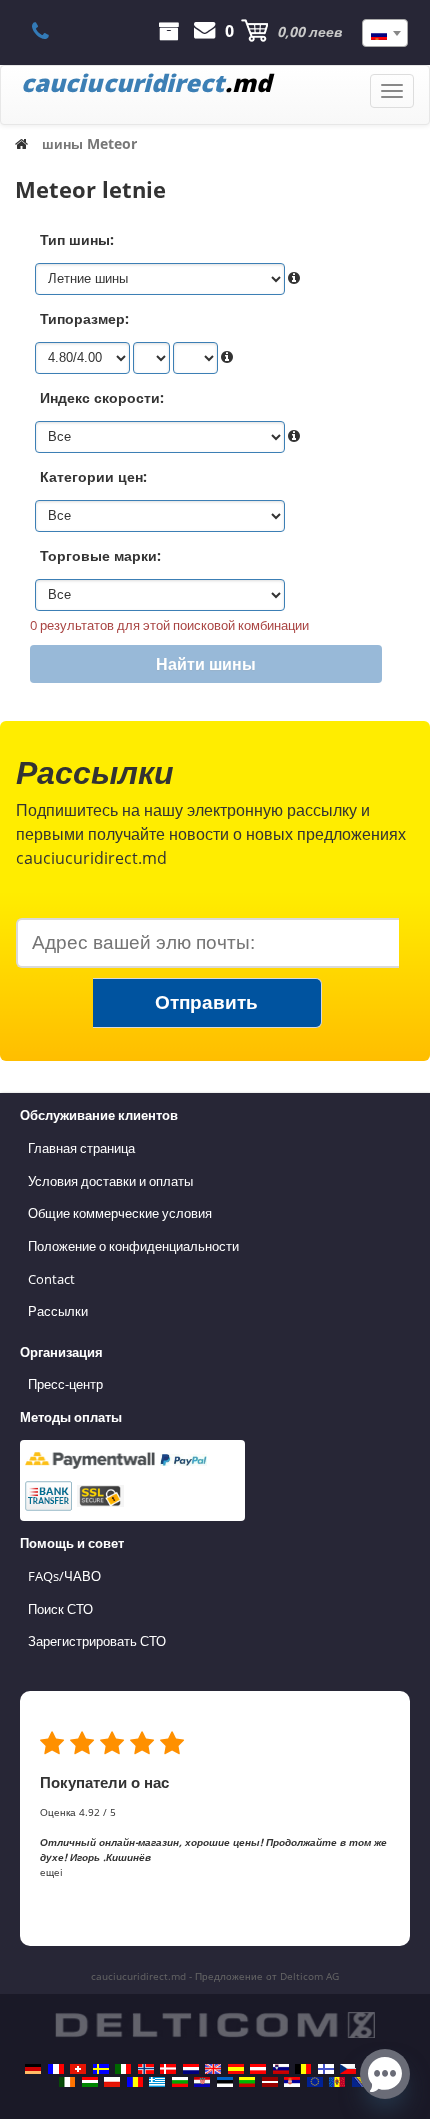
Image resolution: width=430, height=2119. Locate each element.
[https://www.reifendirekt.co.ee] (225, 2082)
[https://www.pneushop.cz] (348, 2069)
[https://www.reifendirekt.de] (33, 2069)
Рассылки (58, 1311)
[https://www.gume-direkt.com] (281, 2069)
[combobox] (385, 33)
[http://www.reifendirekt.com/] (315, 2082)
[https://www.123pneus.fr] (56, 2069)
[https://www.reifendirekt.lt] (247, 2082)
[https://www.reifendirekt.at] (258, 2069)
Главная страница (81, 1148)
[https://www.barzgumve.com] (180, 2082)
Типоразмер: (84, 318)
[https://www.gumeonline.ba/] (360, 2082)
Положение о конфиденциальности (133, 1246)
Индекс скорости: (102, 397)
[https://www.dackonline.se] (101, 2069)
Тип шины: (77, 239)
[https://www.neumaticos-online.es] (236, 2069)
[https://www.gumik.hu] (90, 2082)
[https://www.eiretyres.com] (67, 2082)
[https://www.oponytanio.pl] (112, 2082)
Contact (51, 1279)
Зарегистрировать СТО (97, 1641)
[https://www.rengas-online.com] (326, 2069)
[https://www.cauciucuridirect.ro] (135, 2082)
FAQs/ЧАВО (64, 1576)
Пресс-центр (65, 1384)
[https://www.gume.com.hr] (202, 2082)
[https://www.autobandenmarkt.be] (303, 2069)
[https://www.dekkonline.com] (146, 2069)
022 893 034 (51, 31)
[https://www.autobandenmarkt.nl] (191, 2069)
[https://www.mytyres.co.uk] (213, 2069)
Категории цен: (93, 476)
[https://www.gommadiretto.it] (123, 2069)
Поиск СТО (60, 1609)
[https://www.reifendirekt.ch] (78, 2069)
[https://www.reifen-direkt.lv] (270, 2082)
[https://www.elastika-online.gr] (157, 2082)
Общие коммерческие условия (120, 1213)
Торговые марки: (100, 555)
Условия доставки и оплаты (110, 1181)
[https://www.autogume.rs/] (292, 2082)
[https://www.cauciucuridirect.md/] (337, 2082)
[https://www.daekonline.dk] (168, 2069)
